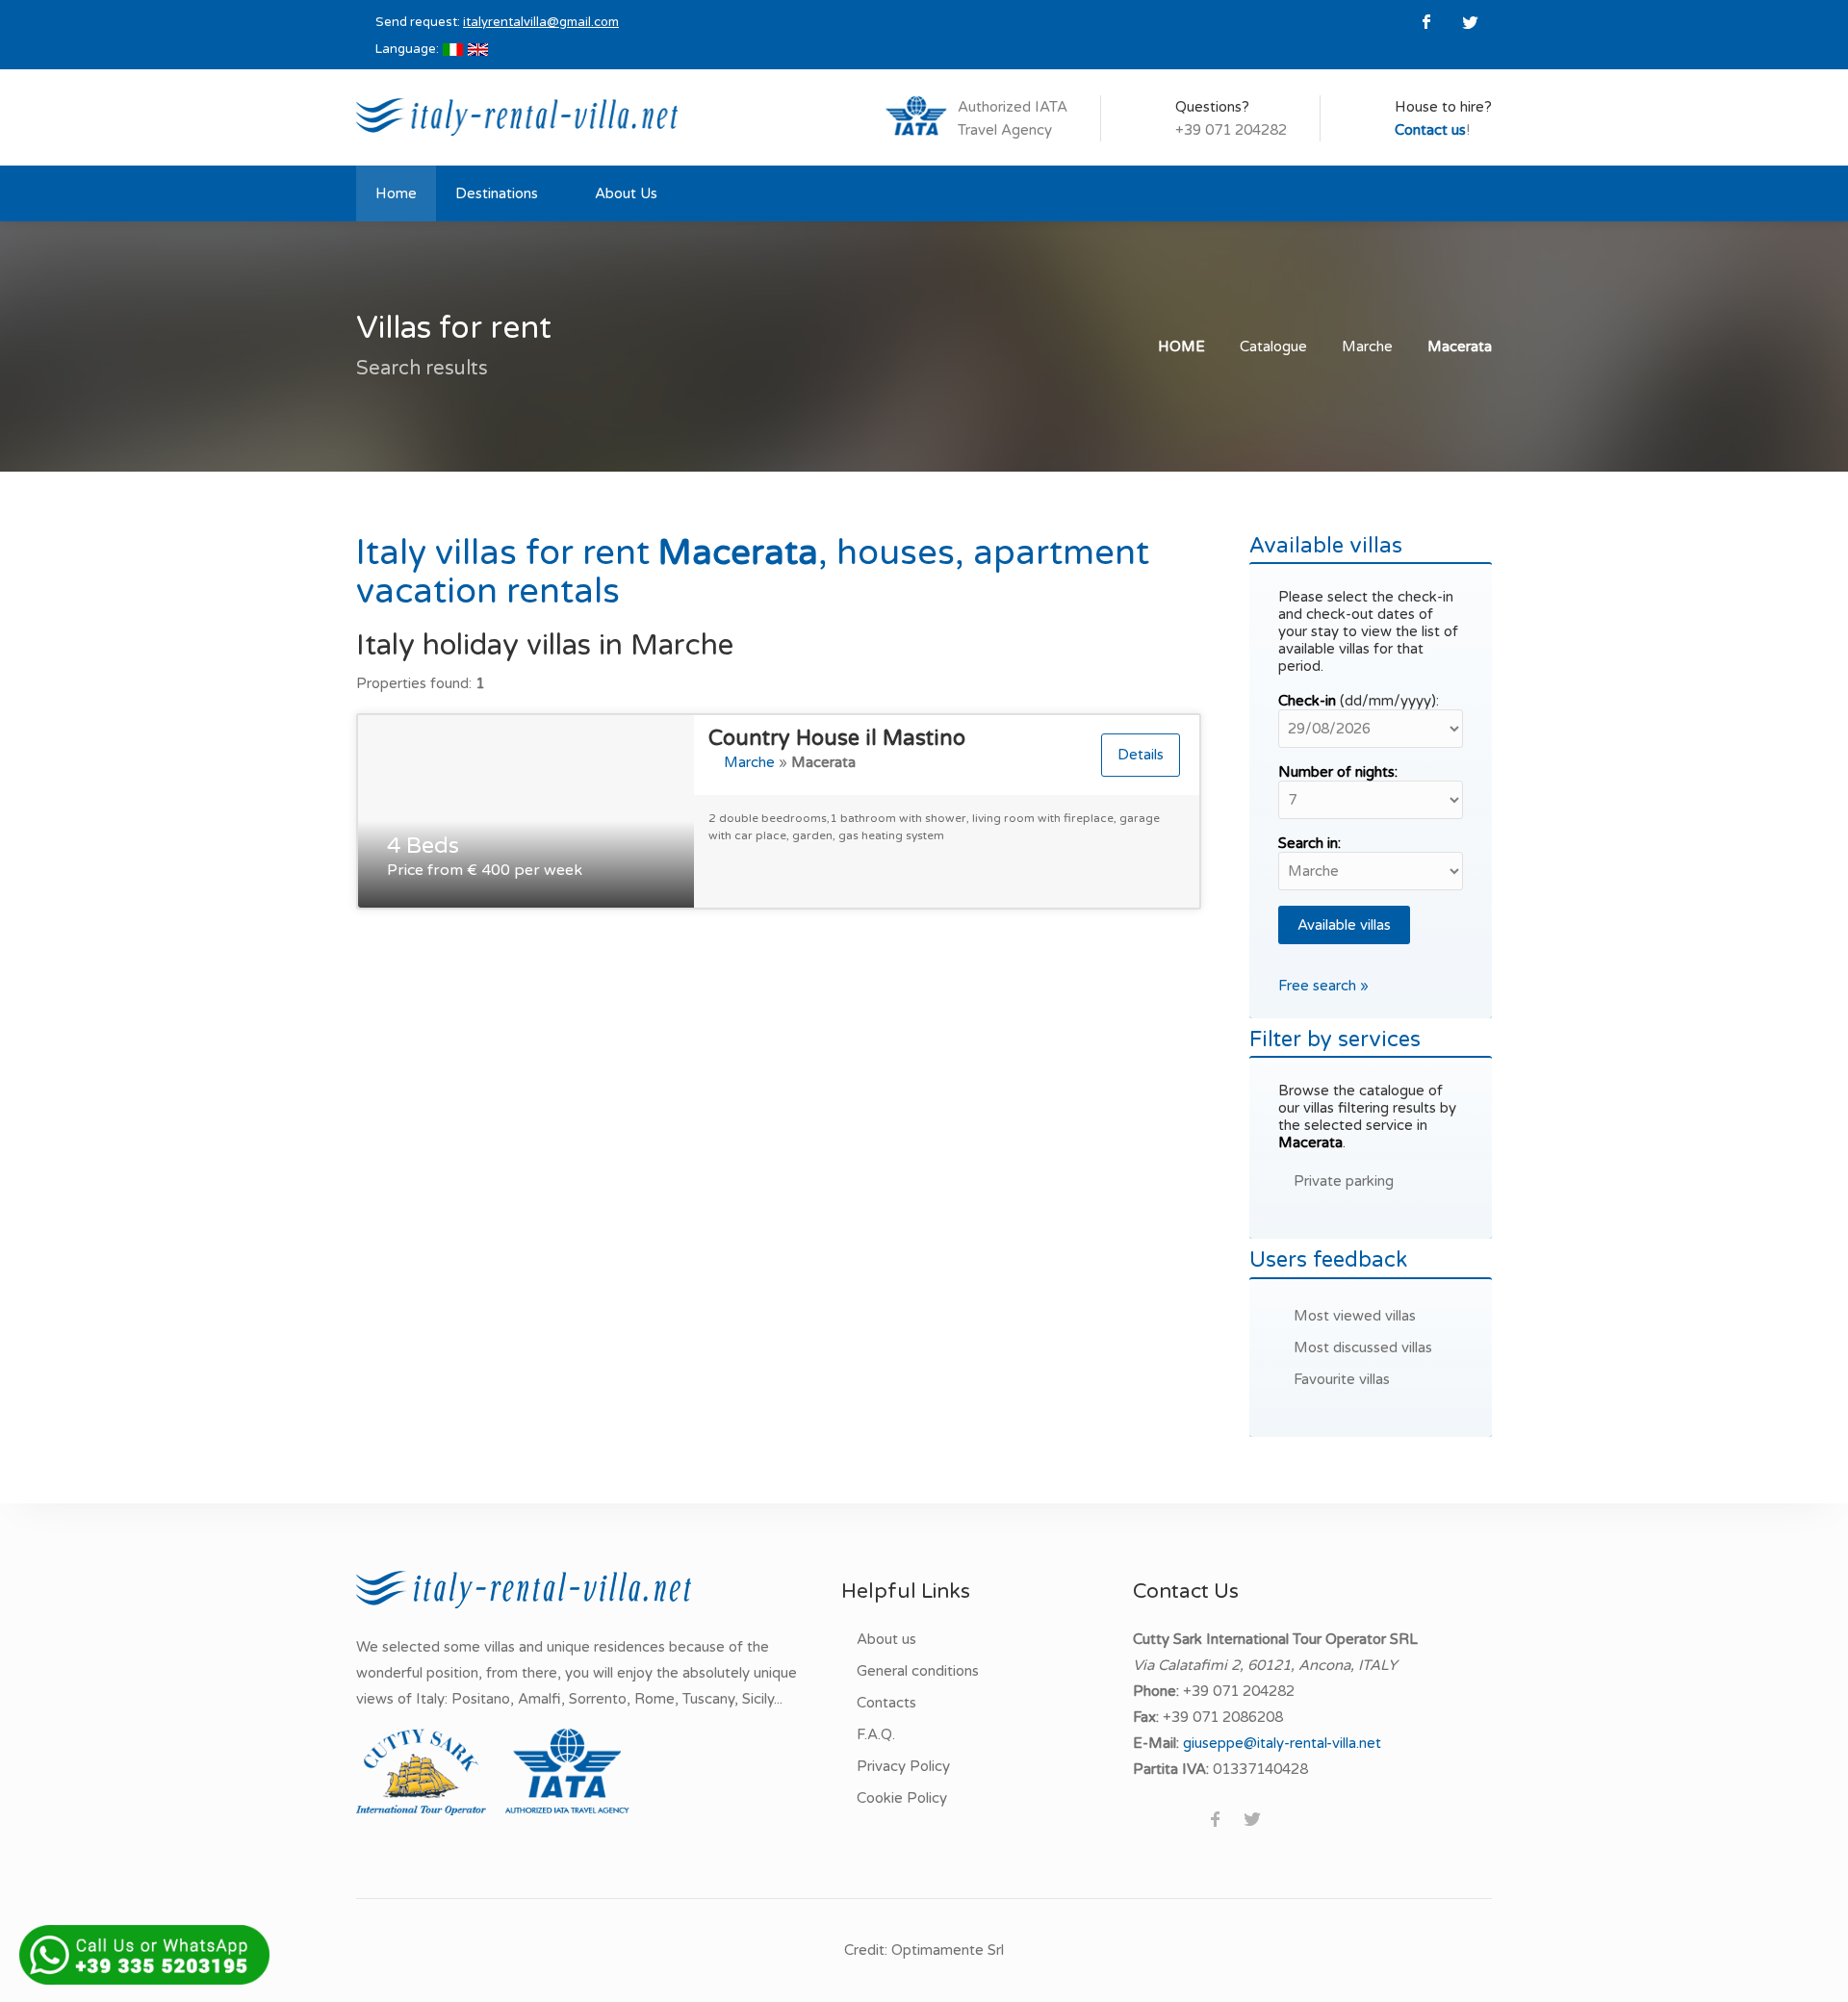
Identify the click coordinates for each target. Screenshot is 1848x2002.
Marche (1367, 346)
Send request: (497, 22)
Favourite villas (1342, 1379)
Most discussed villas (1363, 1347)
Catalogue (1273, 346)
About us (886, 1639)
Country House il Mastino (837, 738)
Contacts (886, 1703)
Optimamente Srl (948, 1950)
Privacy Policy (903, 1766)
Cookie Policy (902, 1798)
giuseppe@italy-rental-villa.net (1282, 1743)
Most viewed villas (1355, 1316)
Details (1141, 755)
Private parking (1344, 1181)
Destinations (497, 193)
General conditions (918, 1671)
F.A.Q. (876, 1734)
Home (396, 193)
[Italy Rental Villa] (517, 115)
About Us (626, 193)
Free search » (1323, 986)
